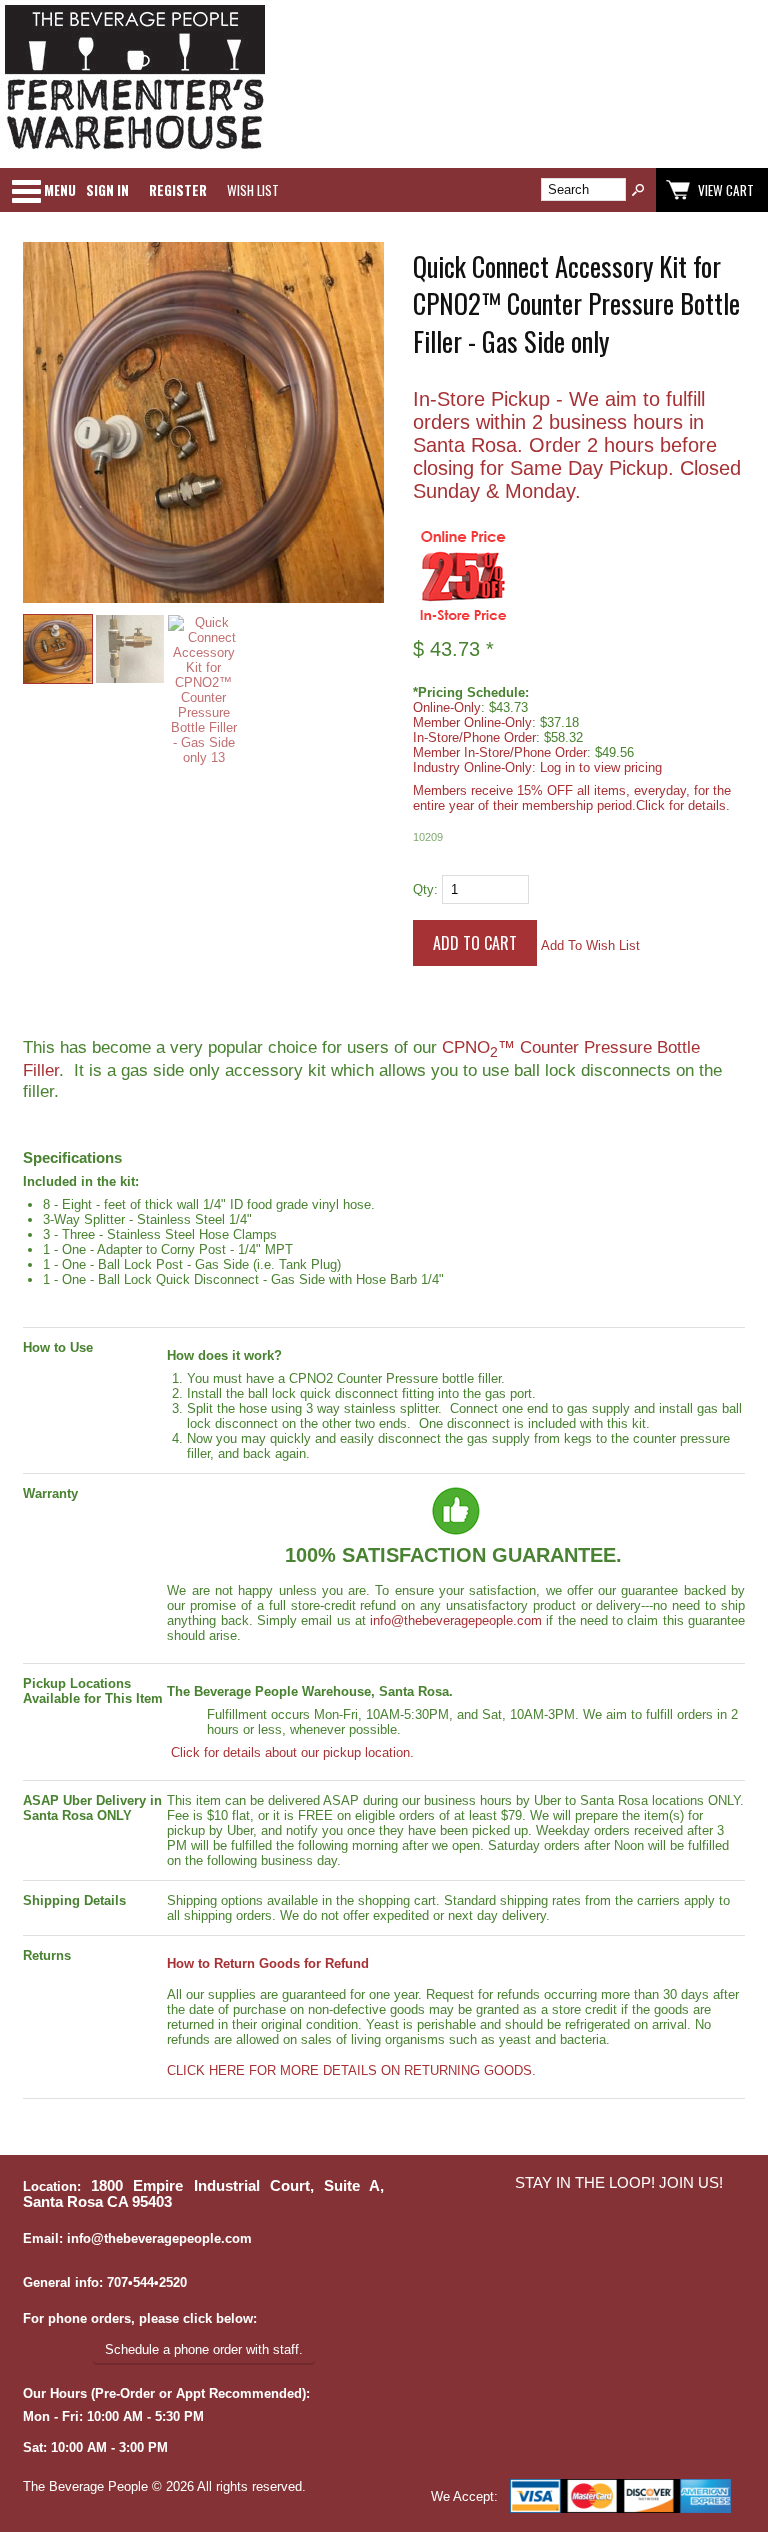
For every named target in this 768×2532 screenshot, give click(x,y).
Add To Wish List (590, 945)
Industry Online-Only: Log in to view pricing (537, 767)
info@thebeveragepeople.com (456, 1620)
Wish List (253, 190)
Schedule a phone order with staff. (204, 2349)
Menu (60, 190)
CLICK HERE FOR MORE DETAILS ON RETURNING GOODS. (351, 2070)
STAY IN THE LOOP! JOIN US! (619, 2183)
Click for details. (683, 805)
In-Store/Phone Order (474, 737)
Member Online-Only (472, 722)
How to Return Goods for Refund (268, 1963)
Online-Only (447, 707)
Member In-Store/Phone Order (500, 752)
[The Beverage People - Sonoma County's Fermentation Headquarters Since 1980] (135, 150)
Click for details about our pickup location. (290, 1752)
